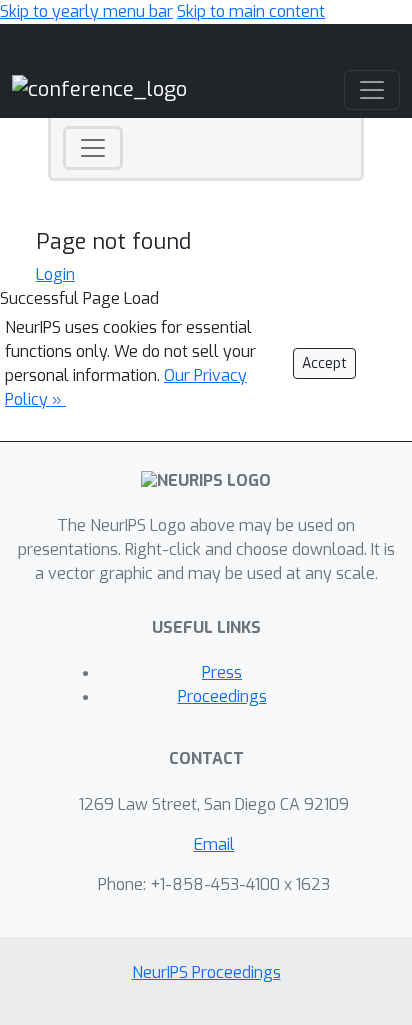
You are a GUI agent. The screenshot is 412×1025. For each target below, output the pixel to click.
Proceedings (222, 696)
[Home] (99, 89)
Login (55, 274)
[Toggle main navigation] (372, 90)
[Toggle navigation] (93, 148)
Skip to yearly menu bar (86, 11)
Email (214, 844)
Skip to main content (251, 11)
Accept (324, 363)
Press (222, 672)
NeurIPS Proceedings (206, 972)
